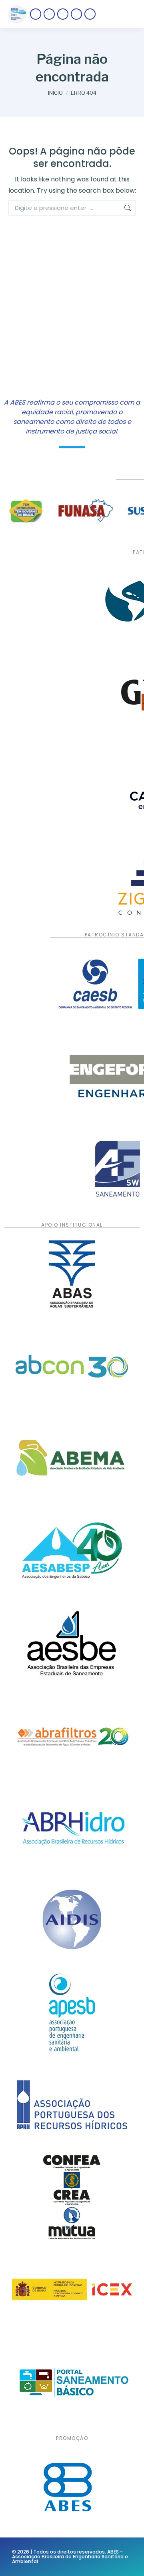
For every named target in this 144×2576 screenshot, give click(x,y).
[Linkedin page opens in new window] (90, 14)
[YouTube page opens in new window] (76, 14)
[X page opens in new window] (49, 14)
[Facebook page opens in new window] (36, 14)
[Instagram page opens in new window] (63, 14)
